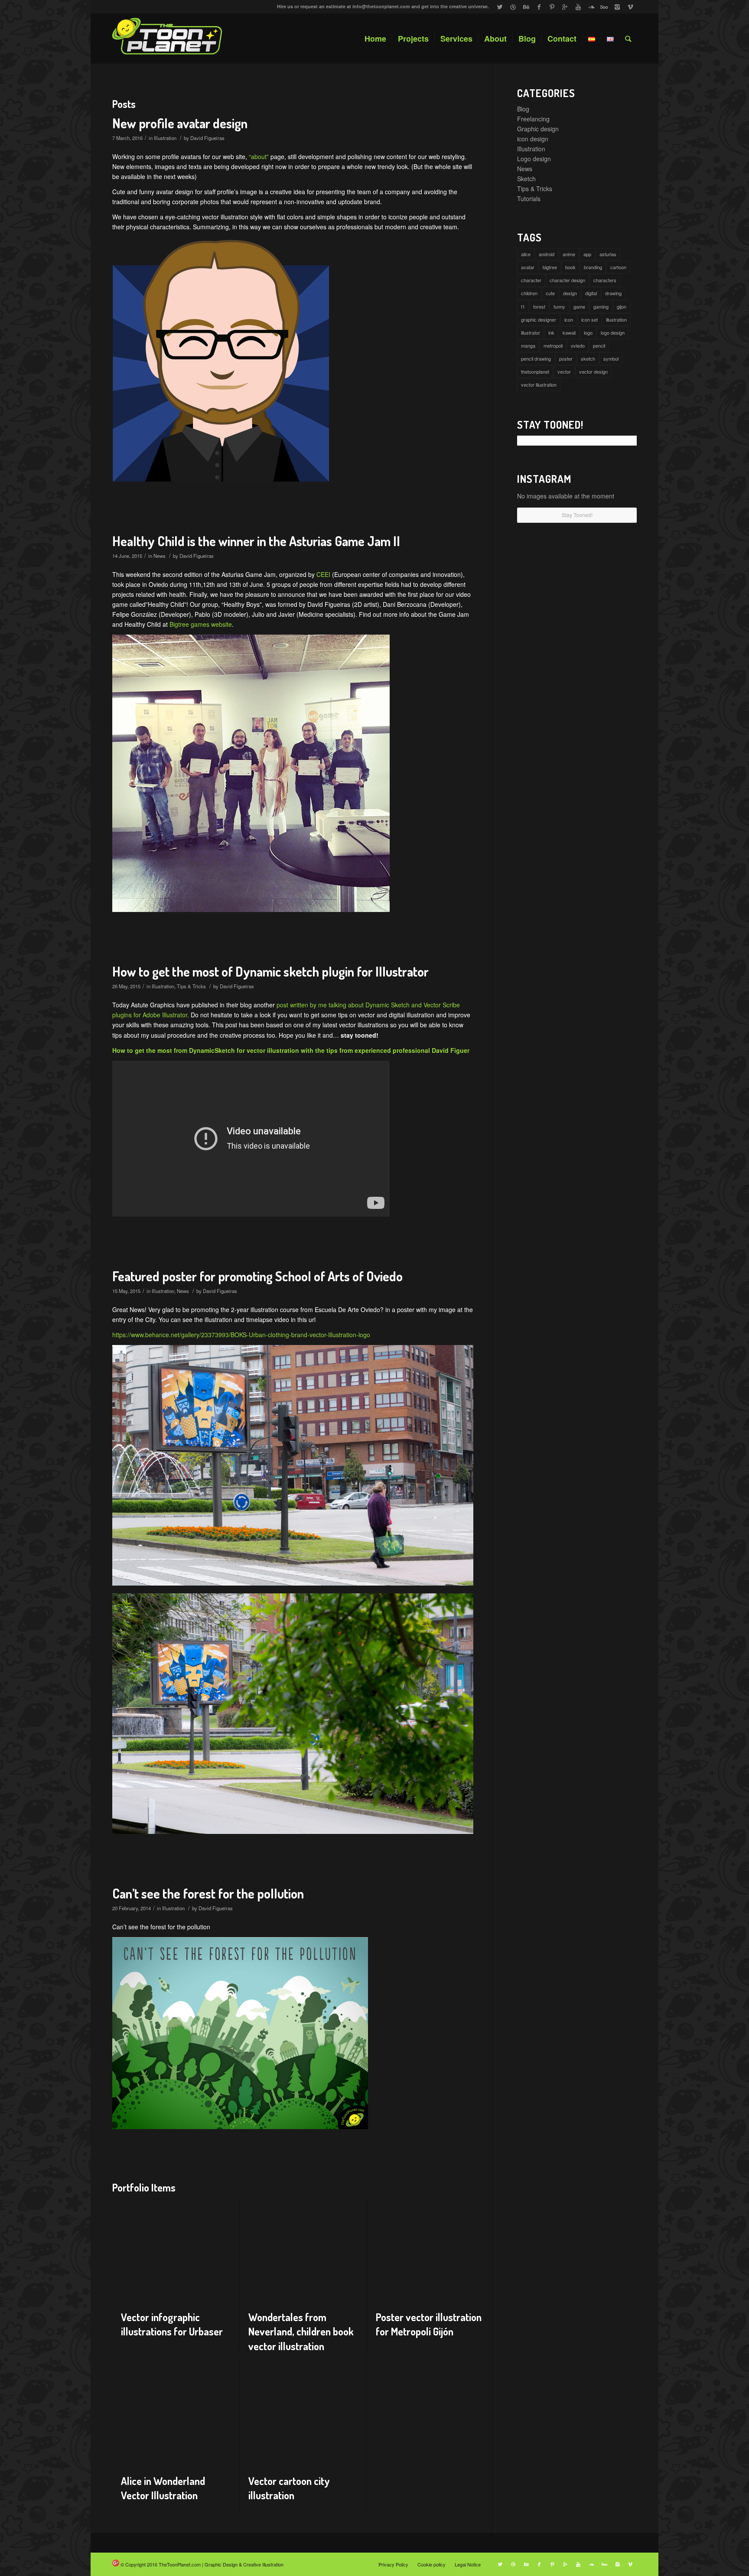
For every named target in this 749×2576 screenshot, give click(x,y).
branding (593, 267)
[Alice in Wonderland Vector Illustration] (176, 2414)
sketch (588, 358)
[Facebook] (539, 7)
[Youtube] (578, 7)
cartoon (618, 267)
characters (605, 280)
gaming (601, 306)
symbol (611, 358)
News (160, 556)
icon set (589, 319)
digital (591, 293)
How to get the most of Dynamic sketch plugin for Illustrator (270, 971)
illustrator (531, 332)
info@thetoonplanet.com (381, 6)
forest (539, 306)
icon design (533, 139)
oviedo (578, 345)
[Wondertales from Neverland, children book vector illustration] (303, 2250)
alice (526, 254)
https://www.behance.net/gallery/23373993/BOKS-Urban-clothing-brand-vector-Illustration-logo (241, 1335)
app (587, 254)
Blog (523, 109)
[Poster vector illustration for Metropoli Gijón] (431, 2250)
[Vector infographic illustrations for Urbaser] (176, 2250)
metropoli (553, 345)
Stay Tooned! (577, 515)
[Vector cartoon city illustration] (303, 2414)
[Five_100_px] (604, 7)
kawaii (569, 332)
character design (567, 280)
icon (569, 319)
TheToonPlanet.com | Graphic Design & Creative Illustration (221, 2564)
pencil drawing (536, 358)
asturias (608, 254)
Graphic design (538, 129)
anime (569, 254)
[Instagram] (617, 7)
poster (566, 358)
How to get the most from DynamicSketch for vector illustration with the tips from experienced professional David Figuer (291, 1050)
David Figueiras (207, 138)
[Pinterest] (552, 7)
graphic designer (539, 319)
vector (564, 371)
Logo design (534, 159)
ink (551, 332)
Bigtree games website (201, 624)
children (529, 293)
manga (528, 345)
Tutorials (529, 199)
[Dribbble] (513, 7)
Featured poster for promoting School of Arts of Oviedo (257, 1276)
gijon (622, 306)
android (547, 254)
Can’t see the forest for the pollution (208, 1893)
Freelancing (533, 119)
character (531, 280)
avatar (528, 267)
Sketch (526, 179)
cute (550, 293)
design (570, 293)
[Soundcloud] (591, 7)
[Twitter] (500, 7)
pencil (599, 345)
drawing (613, 293)
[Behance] (526, 7)
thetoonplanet (535, 371)
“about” (259, 156)
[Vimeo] (630, 7)
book (570, 267)
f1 (523, 306)
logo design (613, 332)
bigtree (550, 267)
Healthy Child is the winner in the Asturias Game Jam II (256, 541)
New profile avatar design (180, 123)
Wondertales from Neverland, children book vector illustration (301, 2332)
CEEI (323, 574)
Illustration (165, 138)
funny (559, 306)
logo (588, 332)
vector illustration (539, 384)
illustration (616, 319)
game (579, 306)
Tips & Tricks (191, 986)
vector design (593, 371)
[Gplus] (565, 7)
